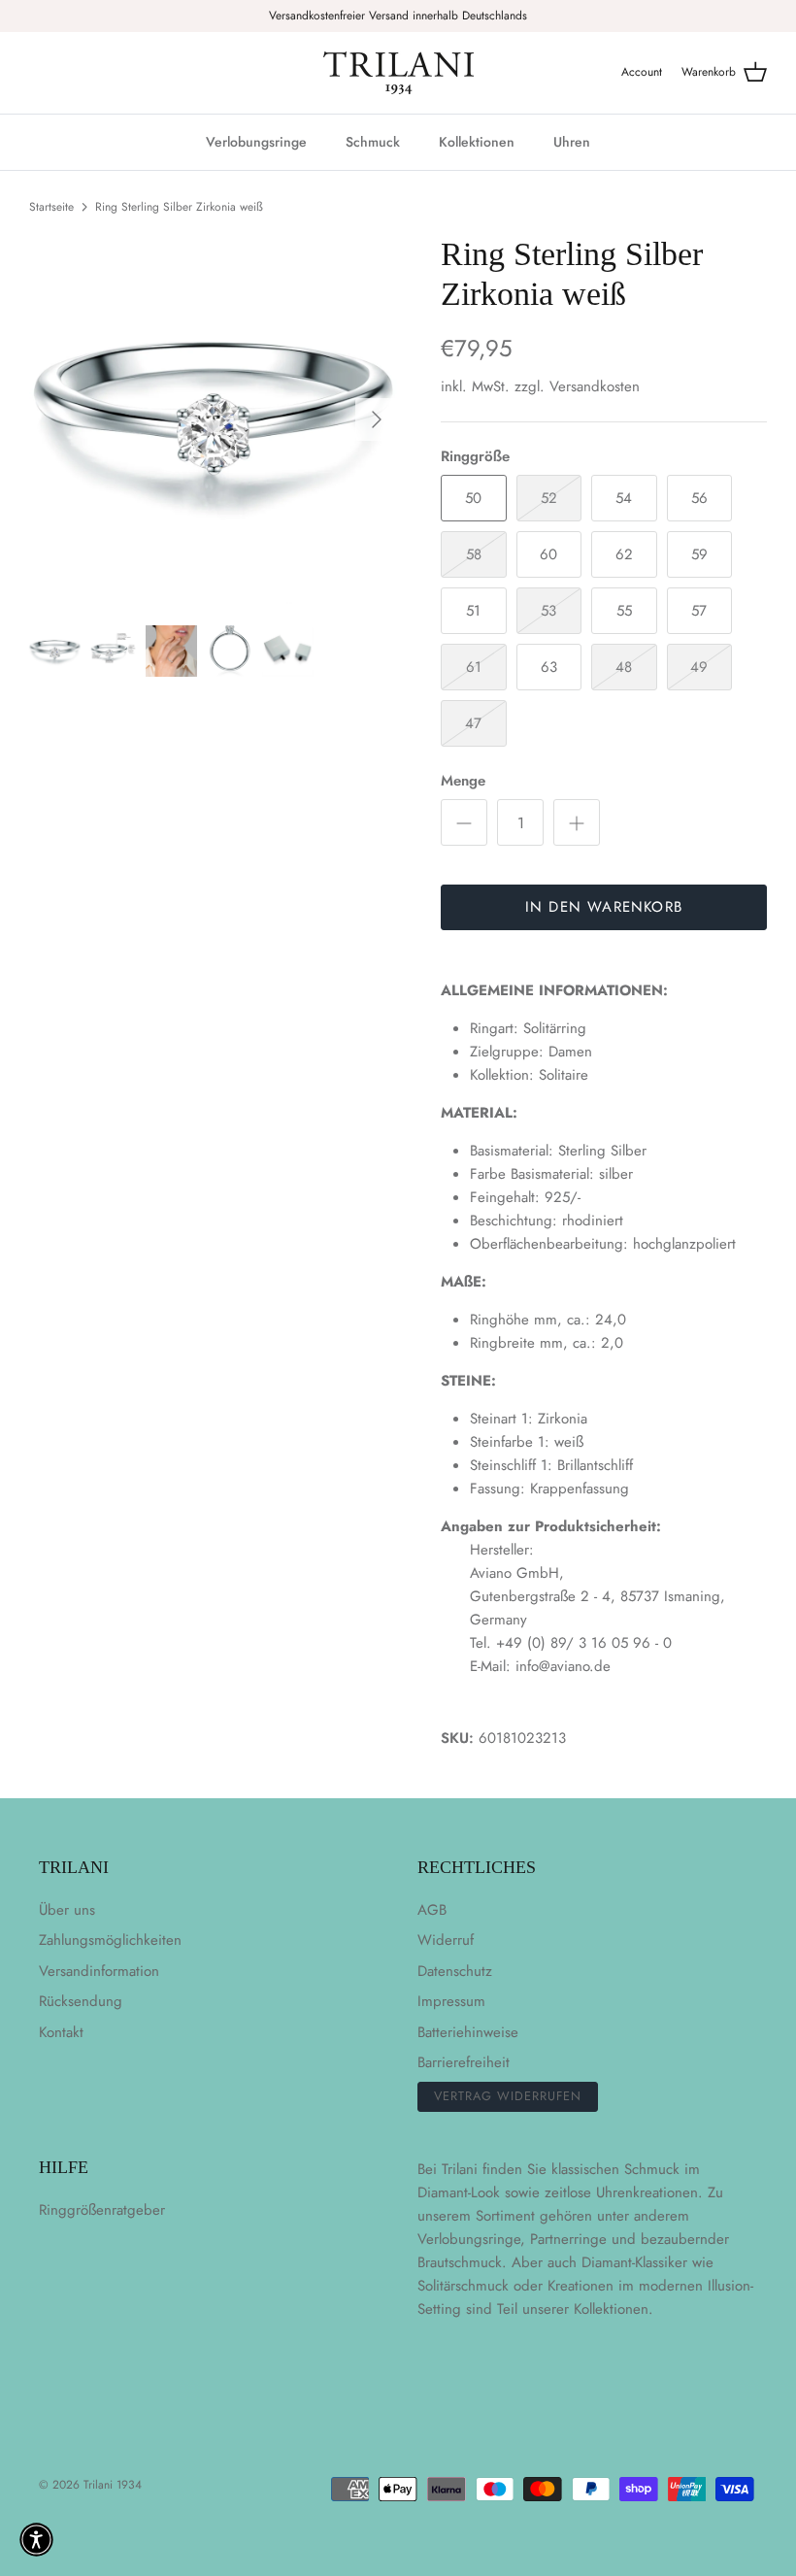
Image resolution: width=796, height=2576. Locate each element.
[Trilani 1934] (398, 73)
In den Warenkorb (604, 907)
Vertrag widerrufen (508, 2096)
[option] (214, 419)
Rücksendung (81, 2001)
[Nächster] (377, 419)
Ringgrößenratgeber (102, 2210)
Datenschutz (455, 1971)
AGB (432, 1910)
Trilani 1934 (113, 2485)
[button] (36, 2540)
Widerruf (446, 1940)
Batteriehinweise (468, 2032)
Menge (463, 781)
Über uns (67, 1910)
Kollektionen (477, 142)
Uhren (572, 142)
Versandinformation (99, 1971)
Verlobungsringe (256, 142)
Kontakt (61, 2032)
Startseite (51, 207)
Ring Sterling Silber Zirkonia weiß (179, 207)
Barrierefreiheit (464, 2062)
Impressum (451, 2001)
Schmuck (373, 142)
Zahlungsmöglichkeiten (110, 1940)
